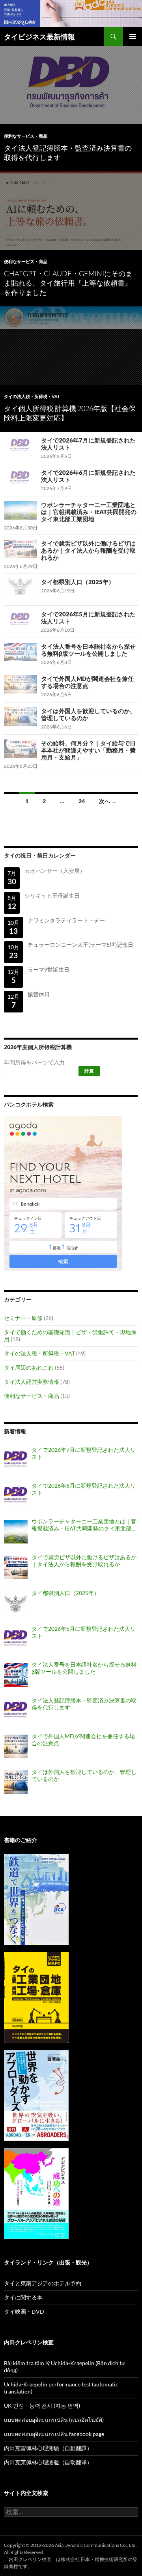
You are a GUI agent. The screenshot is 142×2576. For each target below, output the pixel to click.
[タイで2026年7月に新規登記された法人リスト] (16, 1460)
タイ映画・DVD (24, 2311)
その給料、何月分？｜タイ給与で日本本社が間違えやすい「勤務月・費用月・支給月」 (88, 750)
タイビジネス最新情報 (39, 37)
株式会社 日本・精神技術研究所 (94, 2559)
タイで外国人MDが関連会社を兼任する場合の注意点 (87, 682)
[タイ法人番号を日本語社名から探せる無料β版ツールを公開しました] (16, 1675)
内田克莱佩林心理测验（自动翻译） (48, 2462)
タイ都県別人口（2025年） (78, 582)
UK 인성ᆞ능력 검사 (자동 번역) (42, 2405)
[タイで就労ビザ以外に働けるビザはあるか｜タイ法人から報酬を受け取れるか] (16, 1567)
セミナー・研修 (23, 1318)
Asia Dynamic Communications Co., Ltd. (96, 2545)
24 (82, 801)
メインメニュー (133, 37)
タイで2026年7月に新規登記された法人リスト (84, 1453)
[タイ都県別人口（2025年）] (16, 1603)
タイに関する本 (23, 2297)
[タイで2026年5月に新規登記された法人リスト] (16, 1639)
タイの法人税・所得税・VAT (32, 396)
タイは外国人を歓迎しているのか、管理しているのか (84, 1775)
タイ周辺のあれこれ (29, 1367)
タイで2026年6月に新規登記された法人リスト (84, 1489)
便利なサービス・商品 (26, 136)
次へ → (108, 801)
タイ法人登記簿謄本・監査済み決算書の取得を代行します (84, 1704)
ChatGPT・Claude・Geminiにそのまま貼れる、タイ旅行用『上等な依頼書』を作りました (68, 283)
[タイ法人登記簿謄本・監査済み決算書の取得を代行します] (16, 1711)
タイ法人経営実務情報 (32, 1382)
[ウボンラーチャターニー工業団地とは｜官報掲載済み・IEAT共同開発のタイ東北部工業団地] (16, 1532)
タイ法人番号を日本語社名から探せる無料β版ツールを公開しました (88, 650)
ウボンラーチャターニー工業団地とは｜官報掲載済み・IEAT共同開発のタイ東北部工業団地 (89, 512)
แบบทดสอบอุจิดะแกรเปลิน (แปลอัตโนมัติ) (54, 2420)
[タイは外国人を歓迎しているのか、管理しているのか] (16, 1782)
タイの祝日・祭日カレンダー (40, 855)
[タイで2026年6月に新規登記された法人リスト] (16, 1496)
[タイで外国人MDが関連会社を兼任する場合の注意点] (16, 1746)
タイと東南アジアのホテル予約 (43, 2283)
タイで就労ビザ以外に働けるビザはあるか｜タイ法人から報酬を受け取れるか (88, 550)
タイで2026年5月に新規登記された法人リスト (84, 1632)
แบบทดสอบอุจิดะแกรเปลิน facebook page (54, 2434)
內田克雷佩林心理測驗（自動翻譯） (48, 2448)
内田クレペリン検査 (30, 2559)
